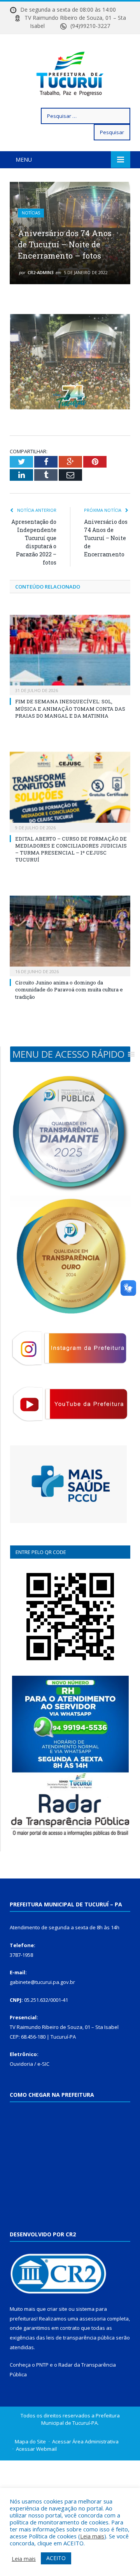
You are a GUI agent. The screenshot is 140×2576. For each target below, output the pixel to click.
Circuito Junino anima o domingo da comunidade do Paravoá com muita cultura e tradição (69, 989)
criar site (57, 2309)
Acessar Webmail (36, 2449)
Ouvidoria (21, 2064)
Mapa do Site (30, 2441)
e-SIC (43, 2064)
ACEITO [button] (56, 2558)
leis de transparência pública (80, 2338)
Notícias (31, 213)
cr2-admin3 (40, 272)
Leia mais (92, 2536)
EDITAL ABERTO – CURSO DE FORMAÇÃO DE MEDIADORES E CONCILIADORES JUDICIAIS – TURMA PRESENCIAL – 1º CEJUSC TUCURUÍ (71, 849)
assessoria (93, 2319)
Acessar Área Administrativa (85, 2441)
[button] (68, 1054)
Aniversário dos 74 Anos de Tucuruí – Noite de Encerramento (106, 538)
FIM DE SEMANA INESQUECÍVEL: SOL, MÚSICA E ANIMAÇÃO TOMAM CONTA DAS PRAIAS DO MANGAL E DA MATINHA (70, 708)
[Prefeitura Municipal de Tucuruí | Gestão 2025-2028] (70, 72)
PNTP (42, 2365)
